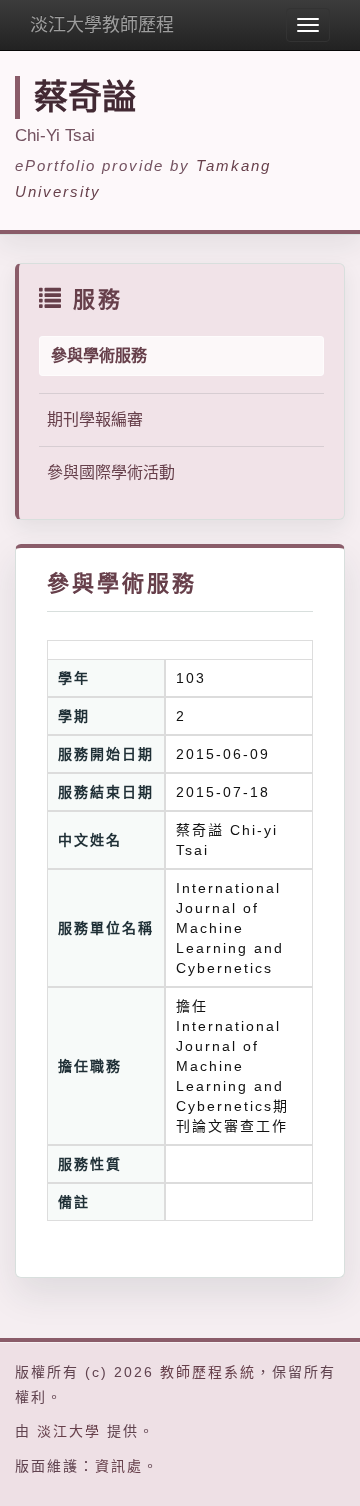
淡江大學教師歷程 (102, 25)
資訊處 (119, 1466)
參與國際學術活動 (111, 472)
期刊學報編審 (95, 419)
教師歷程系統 (208, 1372)
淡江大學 (69, 1431)
